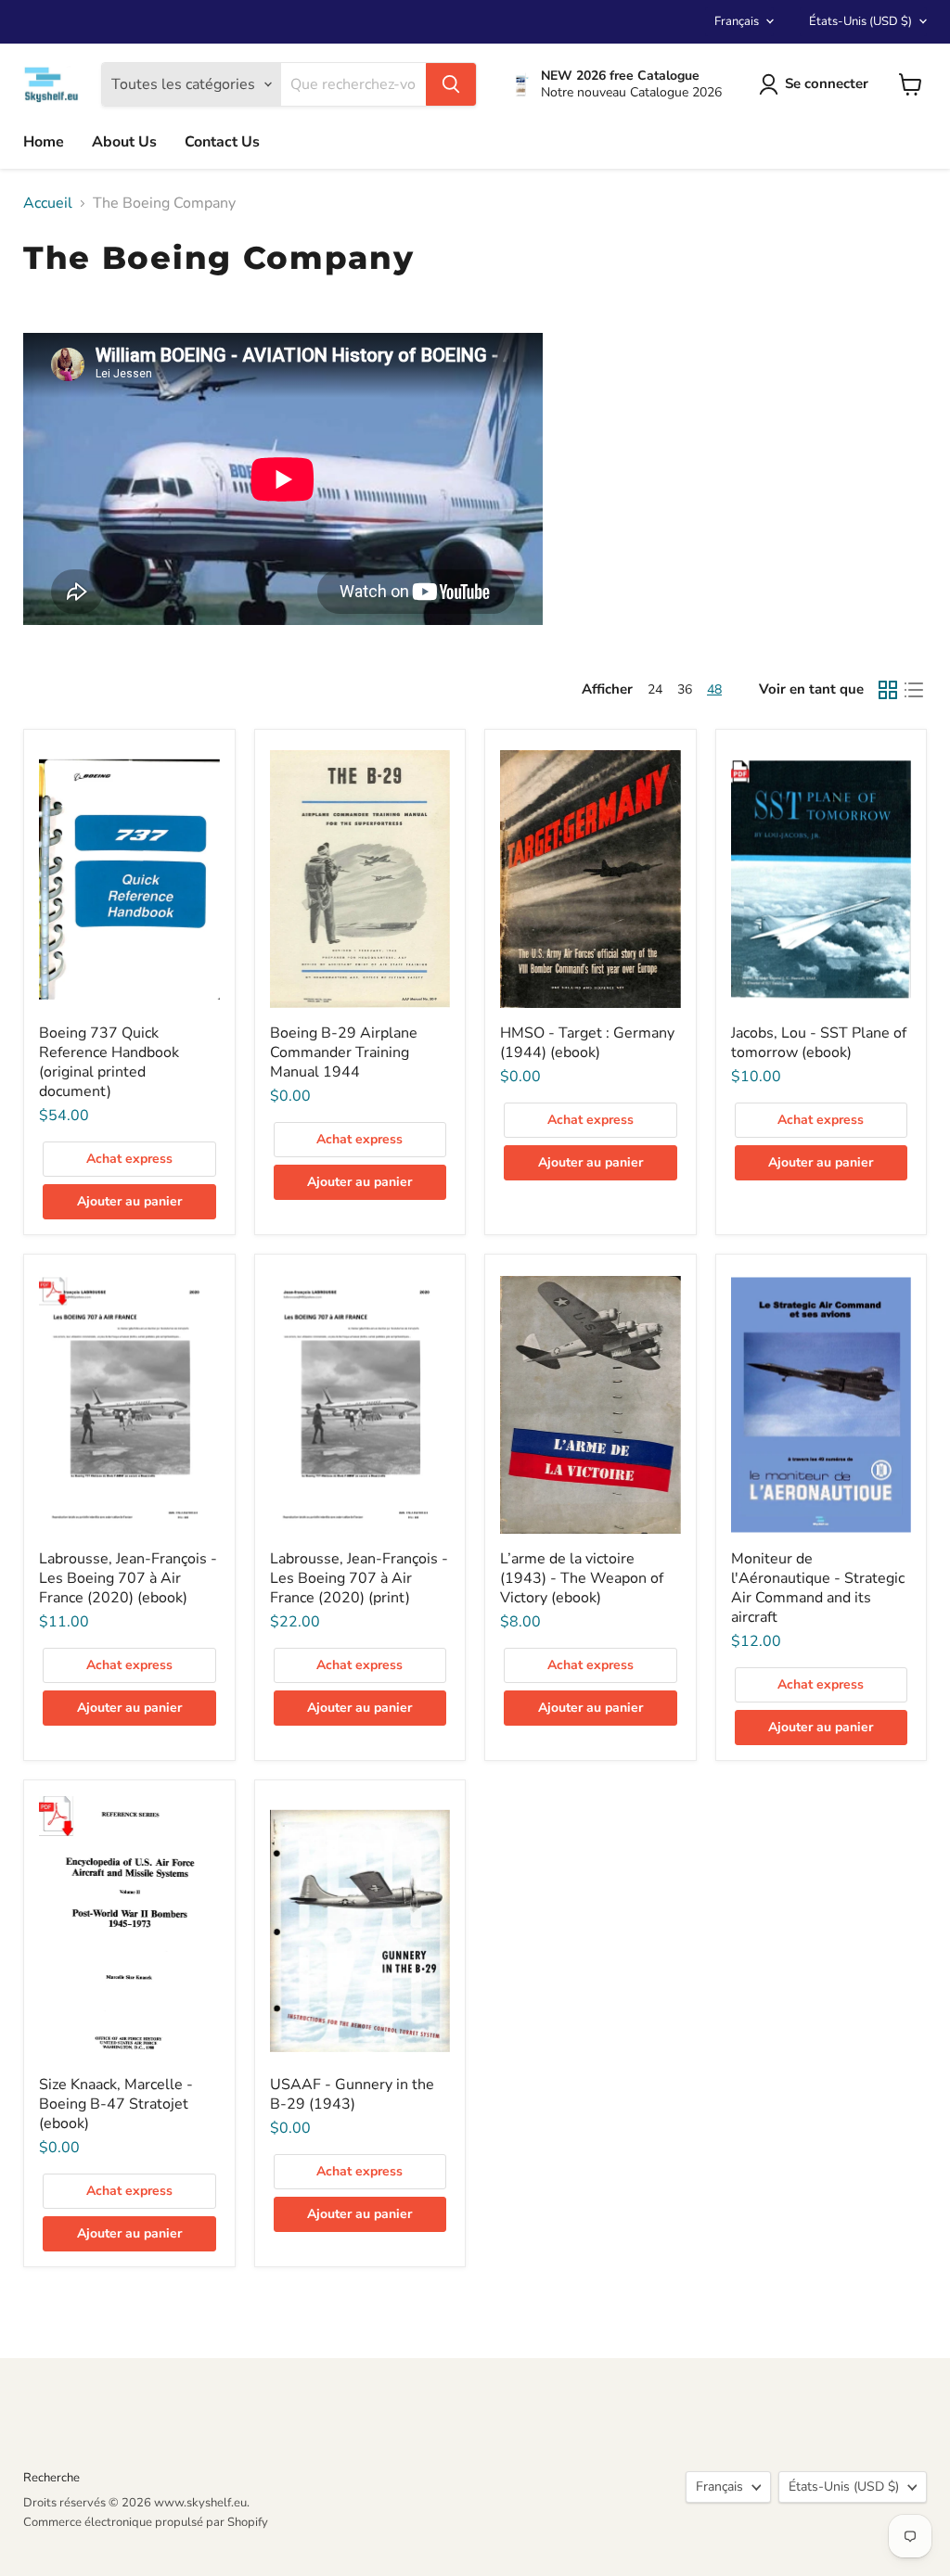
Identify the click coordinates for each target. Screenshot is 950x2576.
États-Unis (860, 21)
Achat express (129, 1159)
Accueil (48, 203)
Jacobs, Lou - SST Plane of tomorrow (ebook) (819, 1043)
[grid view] (888, 690)
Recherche (51, 2478)
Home (44, 142)
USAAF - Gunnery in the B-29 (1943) (352, 2094)
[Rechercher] (451, 84)
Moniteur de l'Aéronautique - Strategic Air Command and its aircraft (818, 1588)
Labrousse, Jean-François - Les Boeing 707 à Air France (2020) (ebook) (128, 1578)
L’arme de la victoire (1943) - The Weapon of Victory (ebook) (582, 1578)
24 (655, 689)
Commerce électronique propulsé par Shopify (146, 2522)
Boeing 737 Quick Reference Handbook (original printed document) (109, 1062)
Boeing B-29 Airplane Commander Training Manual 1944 (344, 1052)
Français (737, 21)
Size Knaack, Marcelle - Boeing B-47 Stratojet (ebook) (116, 2104)
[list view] (914, 690)
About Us (124, 142)
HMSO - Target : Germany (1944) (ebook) (587, 1043)
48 (714, 689)
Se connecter (827, 83)
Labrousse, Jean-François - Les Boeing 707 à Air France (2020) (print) (359, 1578)
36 (685, 689)
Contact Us (222, 142)
